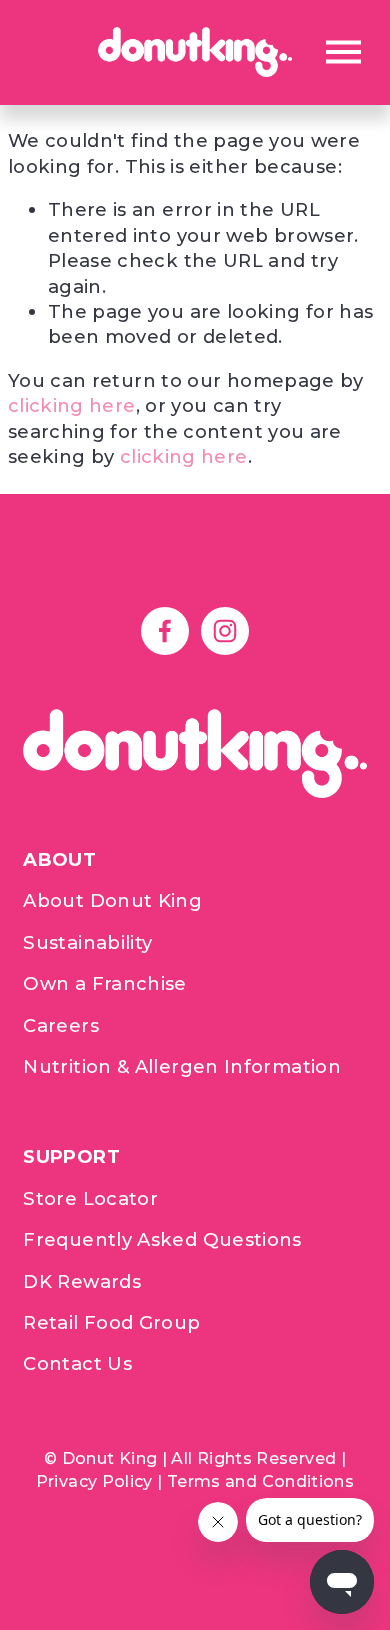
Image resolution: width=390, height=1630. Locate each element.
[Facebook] (165, 631)
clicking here (72, 405)
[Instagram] (225, 631)
